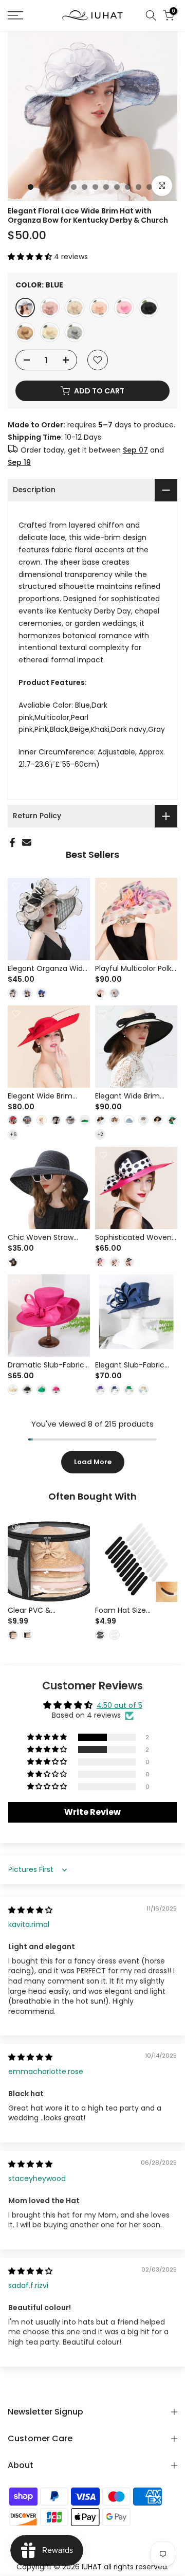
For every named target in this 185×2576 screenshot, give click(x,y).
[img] (30, 1910)
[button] (31, 257)
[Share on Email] (27, 842)
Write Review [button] (92, 1812)
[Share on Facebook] (12, 842)
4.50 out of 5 (119, 1705)
